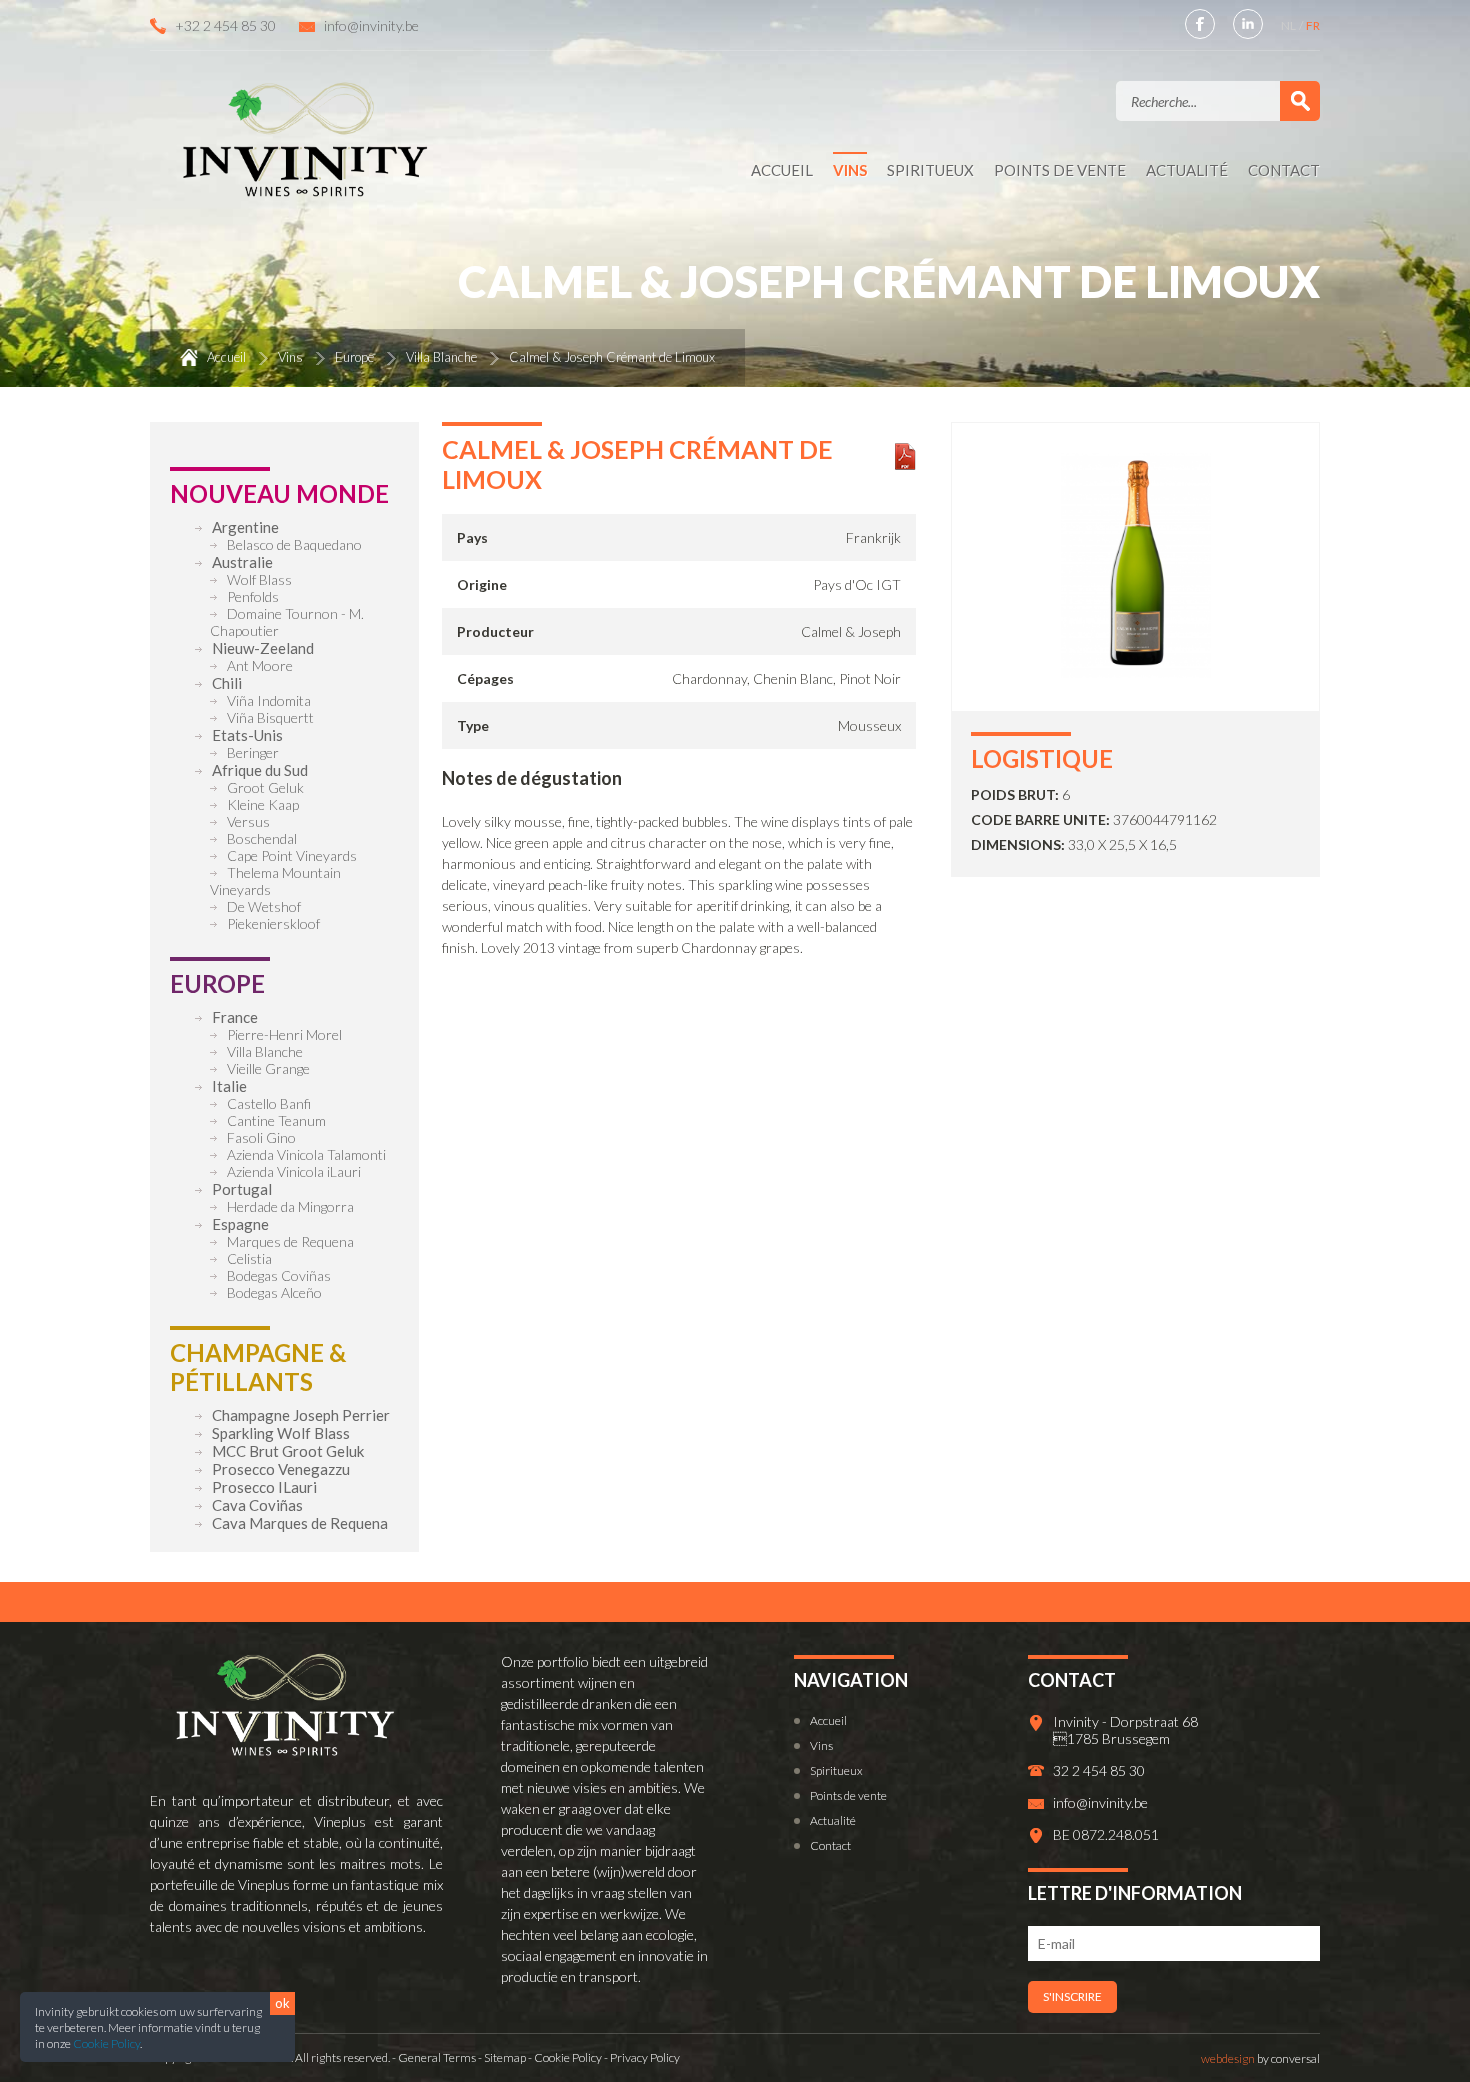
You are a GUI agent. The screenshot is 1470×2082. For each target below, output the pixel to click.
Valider (1300, 101)
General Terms (437, 2057)
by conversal (1260, 2058)
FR (1313, 25)
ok (282, 2003)
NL (1289, 25)
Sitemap (505, 2057)
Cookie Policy (106, 2043)
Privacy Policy (645, 2057)
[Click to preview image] (1136, 672)
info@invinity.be (371, 25)
